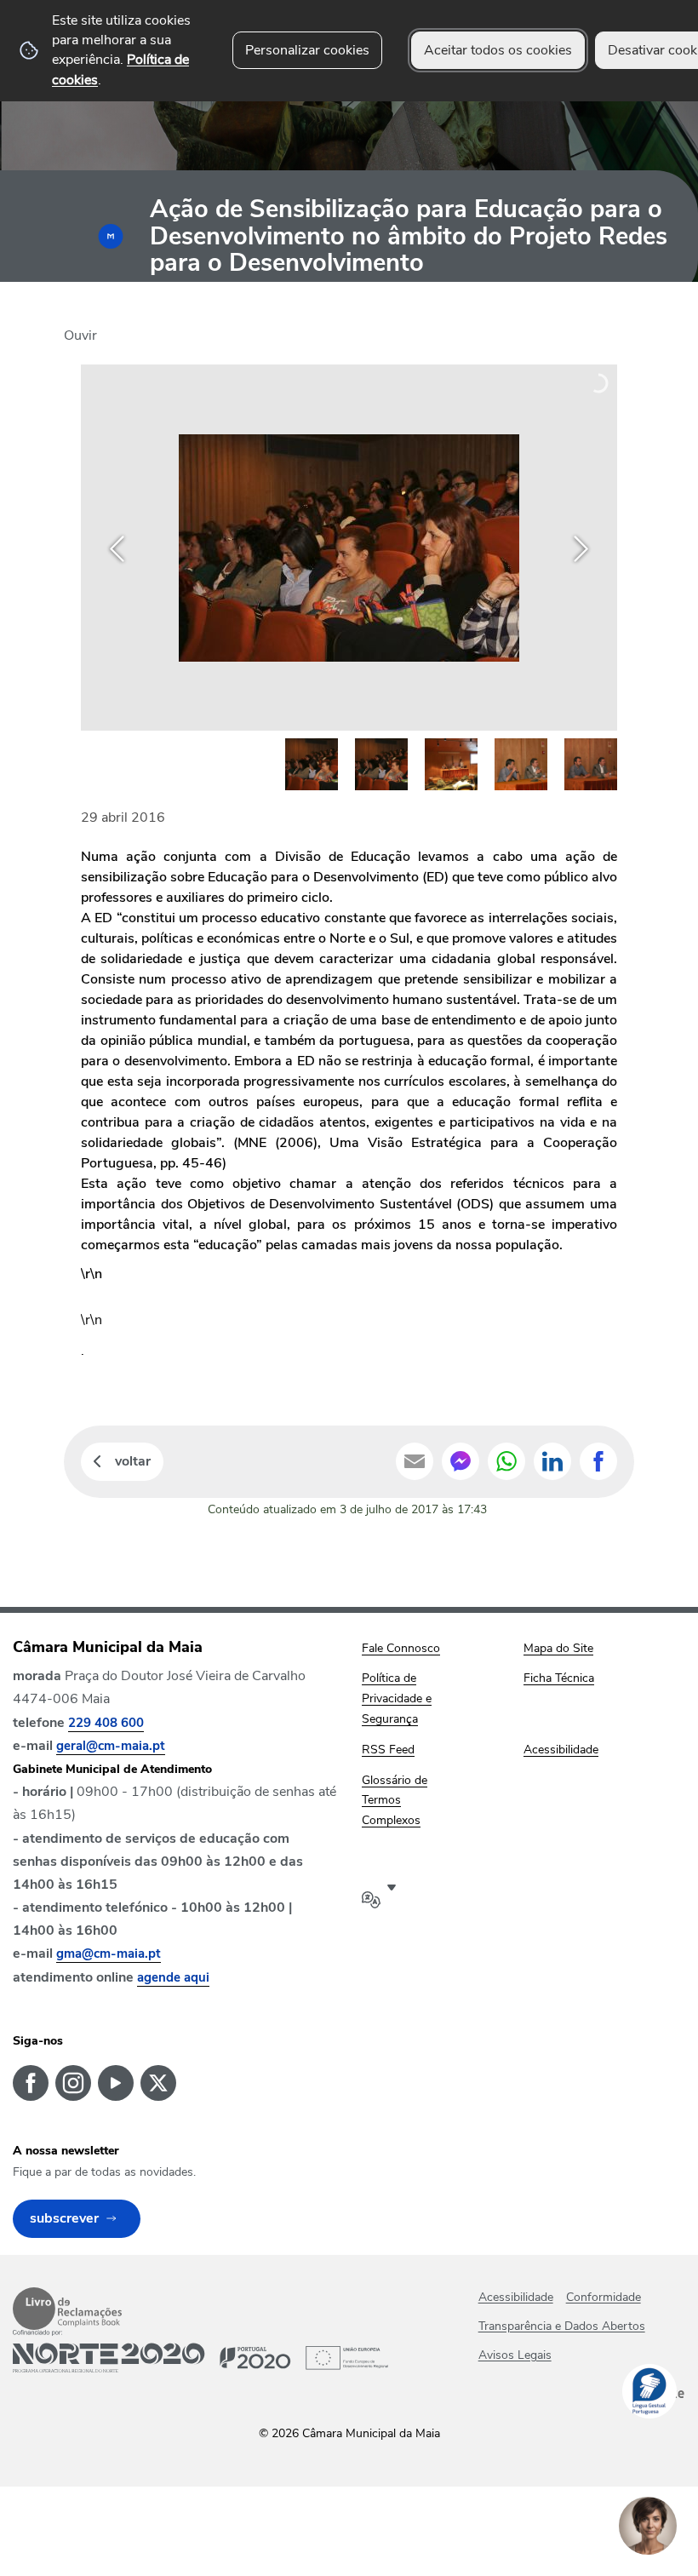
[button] (312, 765)
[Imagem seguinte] (581, 549)
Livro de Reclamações (67, 2309)
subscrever (64, 2218)
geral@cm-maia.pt (111, 1746)
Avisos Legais (515, 2355)
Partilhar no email (415, 1461)
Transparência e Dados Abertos (562, 2326)
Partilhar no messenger (461, 1461)
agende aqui (173, 1977)
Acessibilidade (516, 2297)
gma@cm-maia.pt (109, 1954)
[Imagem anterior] (117, 549)
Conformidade (604, 2297)
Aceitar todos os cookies (498, 50)
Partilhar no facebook (598, 1461)
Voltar (133, 1461)
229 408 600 (106, 1723)
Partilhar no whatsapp (506, 1461)
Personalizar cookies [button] (307, 50)
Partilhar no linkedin (552, 1461)
